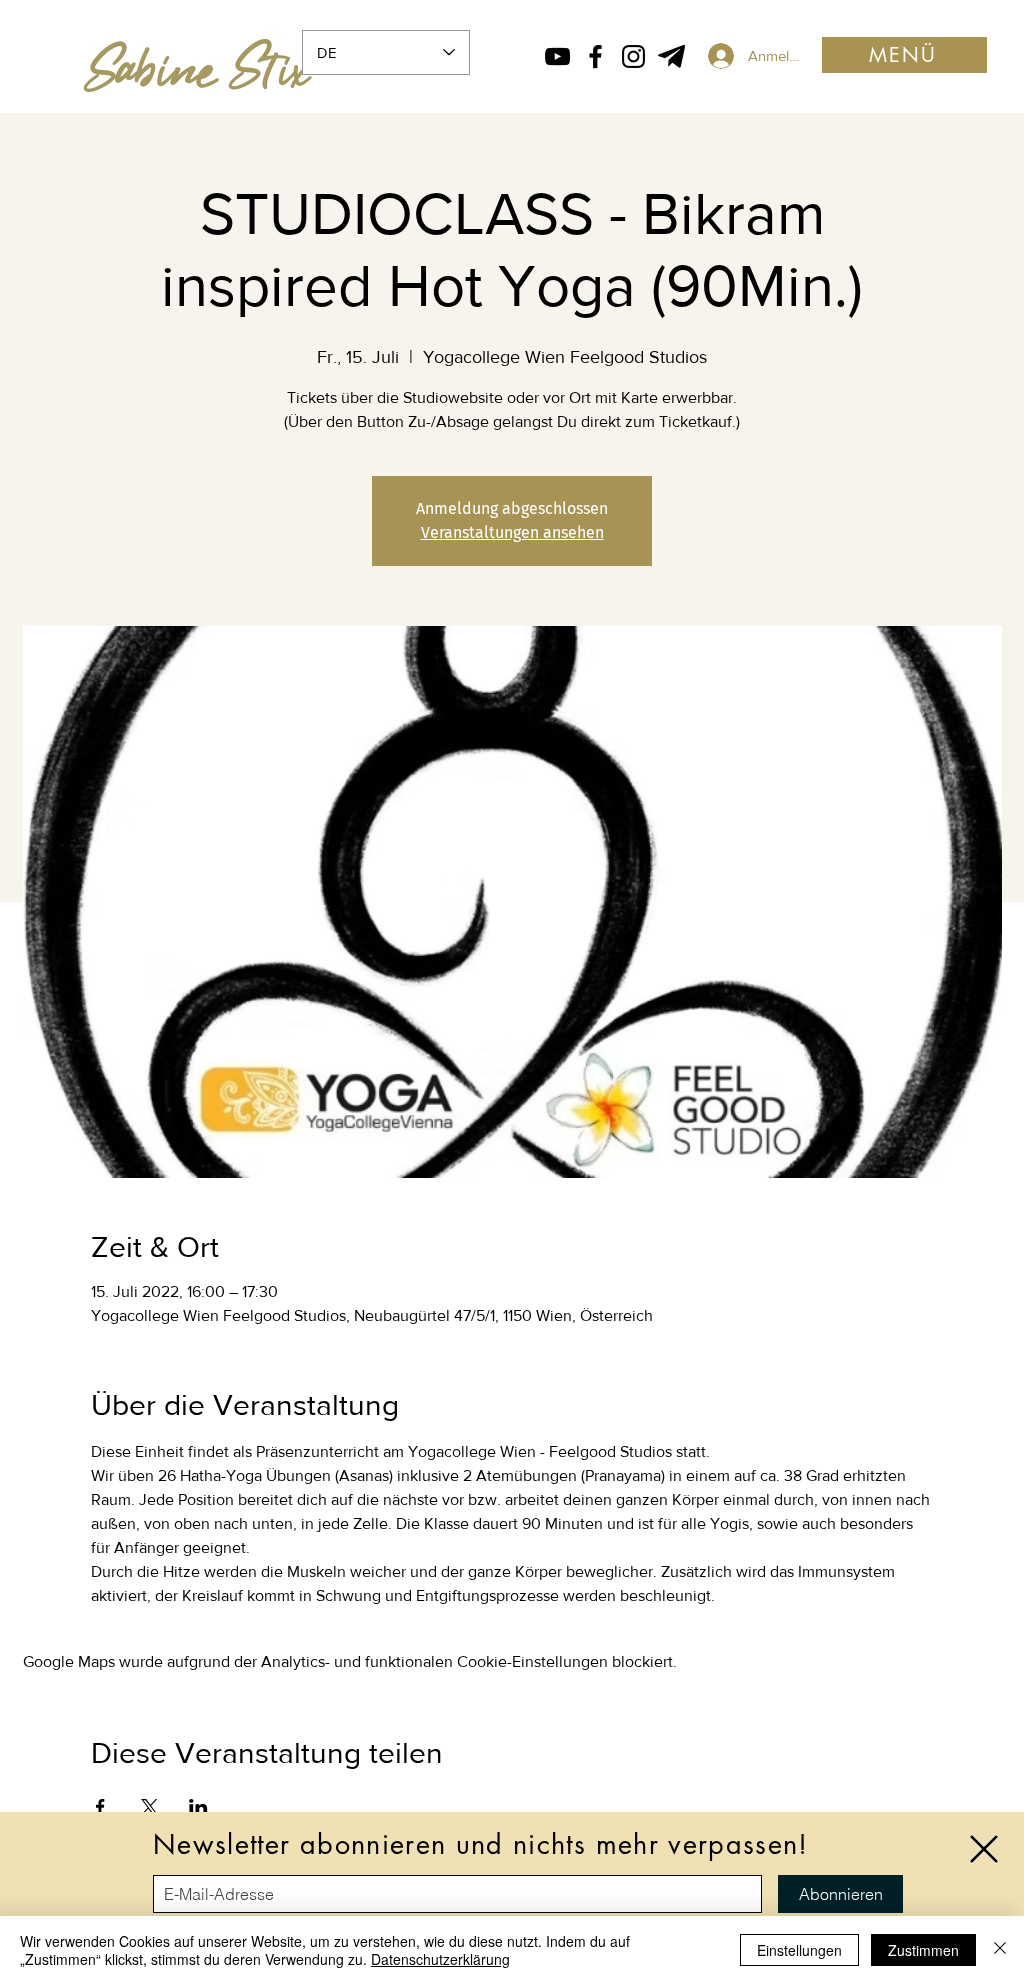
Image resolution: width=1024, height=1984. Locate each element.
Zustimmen (923, 1950)
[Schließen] (1000, 1950)
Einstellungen (799, 1950)
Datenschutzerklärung (440, 1959)
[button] (984, 1849)
